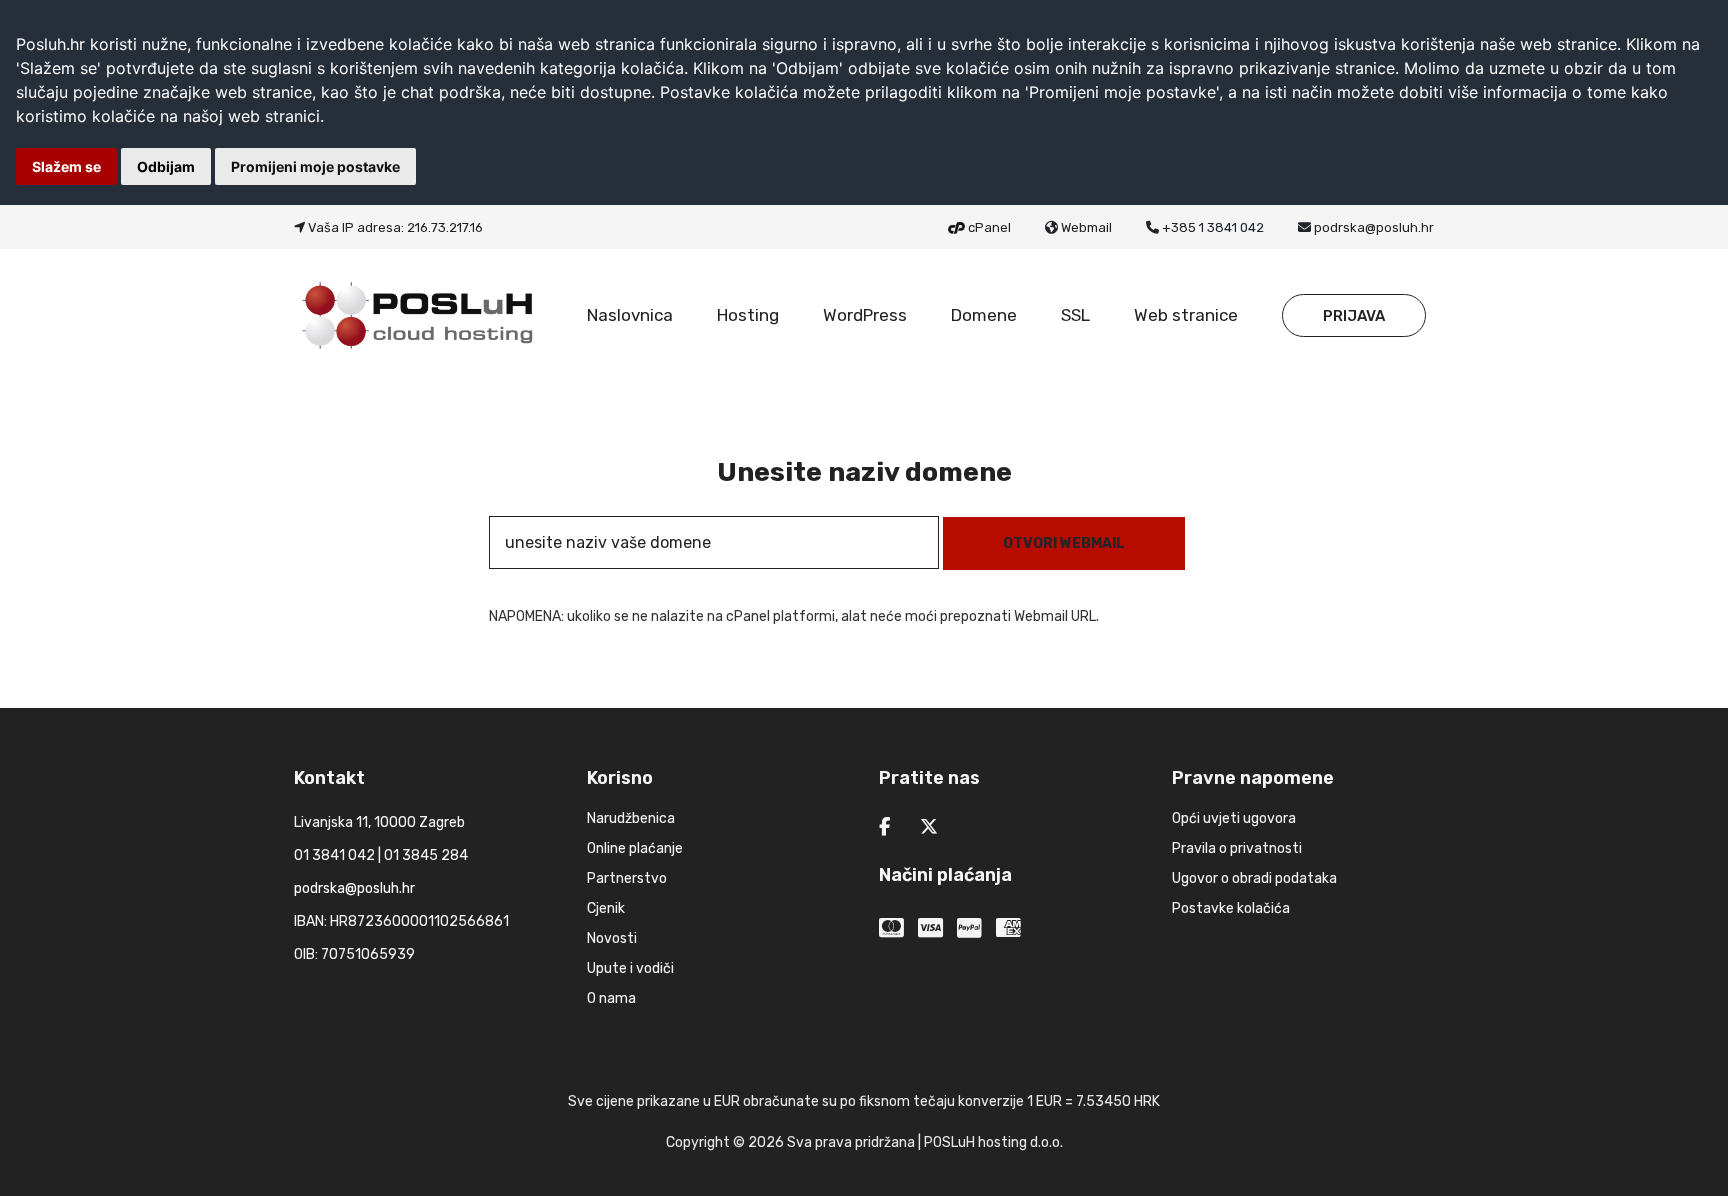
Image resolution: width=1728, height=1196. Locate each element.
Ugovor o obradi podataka (1254, 878)
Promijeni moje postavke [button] (315, 166)
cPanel (989, 227)
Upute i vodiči (630, 968)
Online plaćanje (635, 848)
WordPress (865, 315)
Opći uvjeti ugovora (1234, 818)
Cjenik (606, 908)
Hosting (748, 315)
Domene (984, 315)
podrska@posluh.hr (1374, 227)
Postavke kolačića (1231, 908)
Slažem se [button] (66, 166)
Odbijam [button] (166, 166)
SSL (1075, 315)
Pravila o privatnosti (1237, 848)
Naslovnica (630, 315)
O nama (611, 998)
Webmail (1086, 227)
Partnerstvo (627, 878)
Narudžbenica (631, 818)
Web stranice (1186, 315)
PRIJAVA (1354, 316)
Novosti (612, 938)
